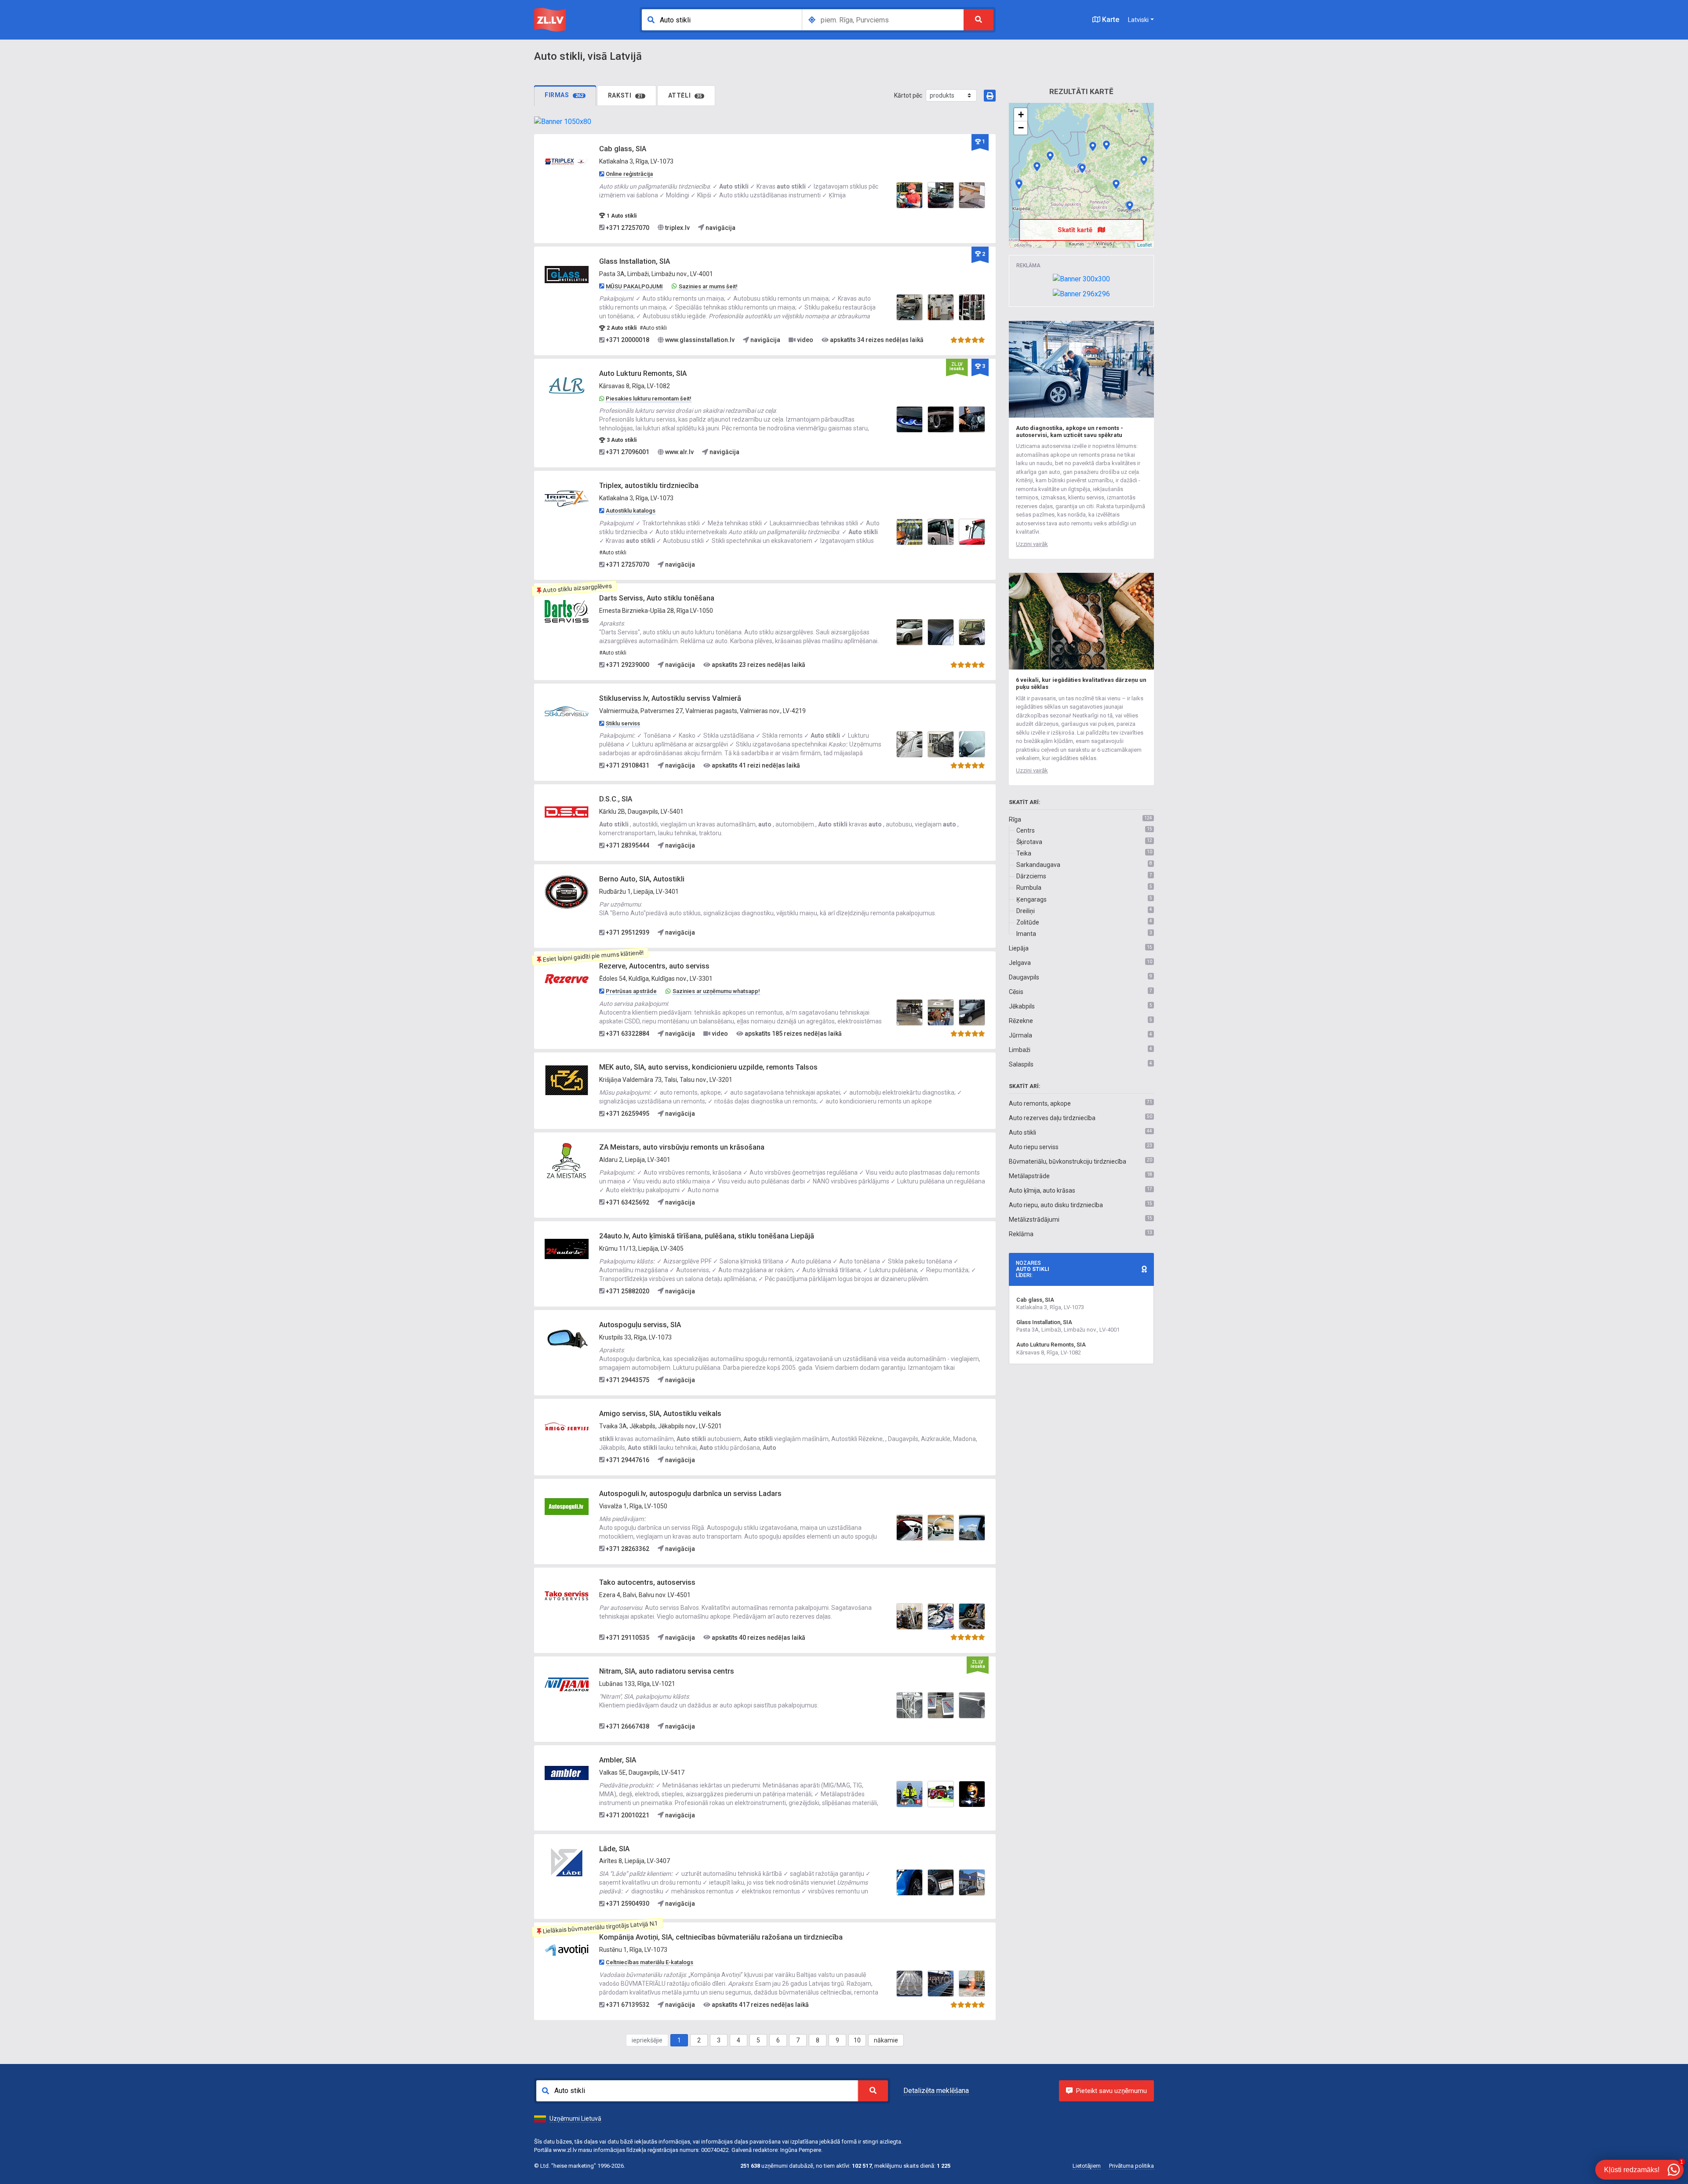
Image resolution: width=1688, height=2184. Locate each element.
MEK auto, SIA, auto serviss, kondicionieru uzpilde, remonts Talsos (708, 1067)
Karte (1110, 20)
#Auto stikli (653, 328)
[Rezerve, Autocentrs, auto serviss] (567, 979)
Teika (1024, 853)
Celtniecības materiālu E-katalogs (649, 1962)
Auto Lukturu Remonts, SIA (643, 373)
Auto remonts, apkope (1040, 1103)
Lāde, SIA (614, 1849)
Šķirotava (1029, 842)
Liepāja (1019, 948)
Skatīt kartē (1076, 230)
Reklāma (1021, 1234)
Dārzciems (1031, 876)
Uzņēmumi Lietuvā (575, 2118)
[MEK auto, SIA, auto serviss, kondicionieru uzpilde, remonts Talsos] (567, 1080)
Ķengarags (1031, 899)
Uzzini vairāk (1032, 544)
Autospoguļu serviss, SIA (640, 1325)
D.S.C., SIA (616, 799)
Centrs (1026, 830)
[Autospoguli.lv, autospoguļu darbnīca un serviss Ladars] (567, 1506)
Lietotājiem (1087, 2166)
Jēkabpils (1022, 1006)
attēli (685, 95)
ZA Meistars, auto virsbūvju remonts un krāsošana (682, 1147)
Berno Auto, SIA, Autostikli (642, 879)
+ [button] (1021, 115)
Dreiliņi (1026, 911)
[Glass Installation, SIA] (567, 274)
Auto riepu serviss (1034, 1147)
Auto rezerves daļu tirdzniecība (1052, 1118)
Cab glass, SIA (623, 149)
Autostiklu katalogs (631, 511)
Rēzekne (1021, 1021)
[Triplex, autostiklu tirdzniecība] (567, 499)
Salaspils (1021, 1064)
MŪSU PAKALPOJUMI (634, 286)
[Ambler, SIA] (567, 1773)
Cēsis (1016, 992)
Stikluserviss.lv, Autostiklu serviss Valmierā (670, 698)
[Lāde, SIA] (567, 1861)
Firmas (564, 95)
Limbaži (1020, 1050)
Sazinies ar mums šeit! (708, 286)
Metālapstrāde (1029, 1176)
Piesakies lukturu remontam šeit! (649, 399)
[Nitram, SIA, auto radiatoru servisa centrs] (567, 1684)
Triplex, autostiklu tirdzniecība (649, 486)
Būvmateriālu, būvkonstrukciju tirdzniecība (1068, 1161)
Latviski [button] (1138, 20)
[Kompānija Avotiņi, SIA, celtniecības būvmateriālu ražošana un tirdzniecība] (567, 1950)
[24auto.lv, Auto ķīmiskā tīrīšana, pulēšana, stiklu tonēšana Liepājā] (567, 1249)
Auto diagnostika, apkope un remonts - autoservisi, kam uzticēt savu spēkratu (1070, 431)
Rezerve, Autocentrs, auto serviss (654, 966)
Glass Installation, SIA (635, 261)
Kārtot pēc (908, 95)
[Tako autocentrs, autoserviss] (567, 1595)
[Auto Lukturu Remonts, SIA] (567, 386)
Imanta (1026, 934)
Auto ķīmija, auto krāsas (1042, 1190)
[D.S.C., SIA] (567, 812)
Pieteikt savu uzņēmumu (1111, 2091)
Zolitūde (1028, 922)
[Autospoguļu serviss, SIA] (567, 1337)
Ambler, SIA (618, 1760)
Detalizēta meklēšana (936, 2091)
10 (857, 2040)
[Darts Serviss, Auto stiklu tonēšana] (567, 611)
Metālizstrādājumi (1034, 1219)
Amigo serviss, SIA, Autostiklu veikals (660, 1414)
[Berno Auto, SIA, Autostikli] (567, 892)
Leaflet (1144, 244)
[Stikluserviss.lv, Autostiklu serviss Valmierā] (567, 711)
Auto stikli (1022, 1132)
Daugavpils (1024, 977)
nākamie (886, 2040)
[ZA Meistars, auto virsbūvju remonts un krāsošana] (567, 1160)
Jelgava (1020, 963)
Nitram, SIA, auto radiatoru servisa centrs (667, 1671)
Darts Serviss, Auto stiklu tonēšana (657, 598)
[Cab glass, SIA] (567, 162)
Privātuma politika (1131, 2166)
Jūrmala (1020, 1035)
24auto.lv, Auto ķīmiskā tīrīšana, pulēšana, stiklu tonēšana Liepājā (707, 1236)
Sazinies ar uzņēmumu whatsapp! (716, 991)
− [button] (1021, 128)
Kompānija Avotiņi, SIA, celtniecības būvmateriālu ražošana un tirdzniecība (721, 1937)
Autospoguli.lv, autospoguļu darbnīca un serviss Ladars (690, 1494)
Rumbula (1029, 888)
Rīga (1015, 819)
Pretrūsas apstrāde (631, 991)
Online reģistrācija (629, 174)
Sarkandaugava (1038, 865)
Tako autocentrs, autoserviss (647, 1582)
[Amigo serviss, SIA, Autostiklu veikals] (567, 1426)
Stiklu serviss (623, 723)
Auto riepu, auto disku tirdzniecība (1056, 1205)
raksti (626, 95)
